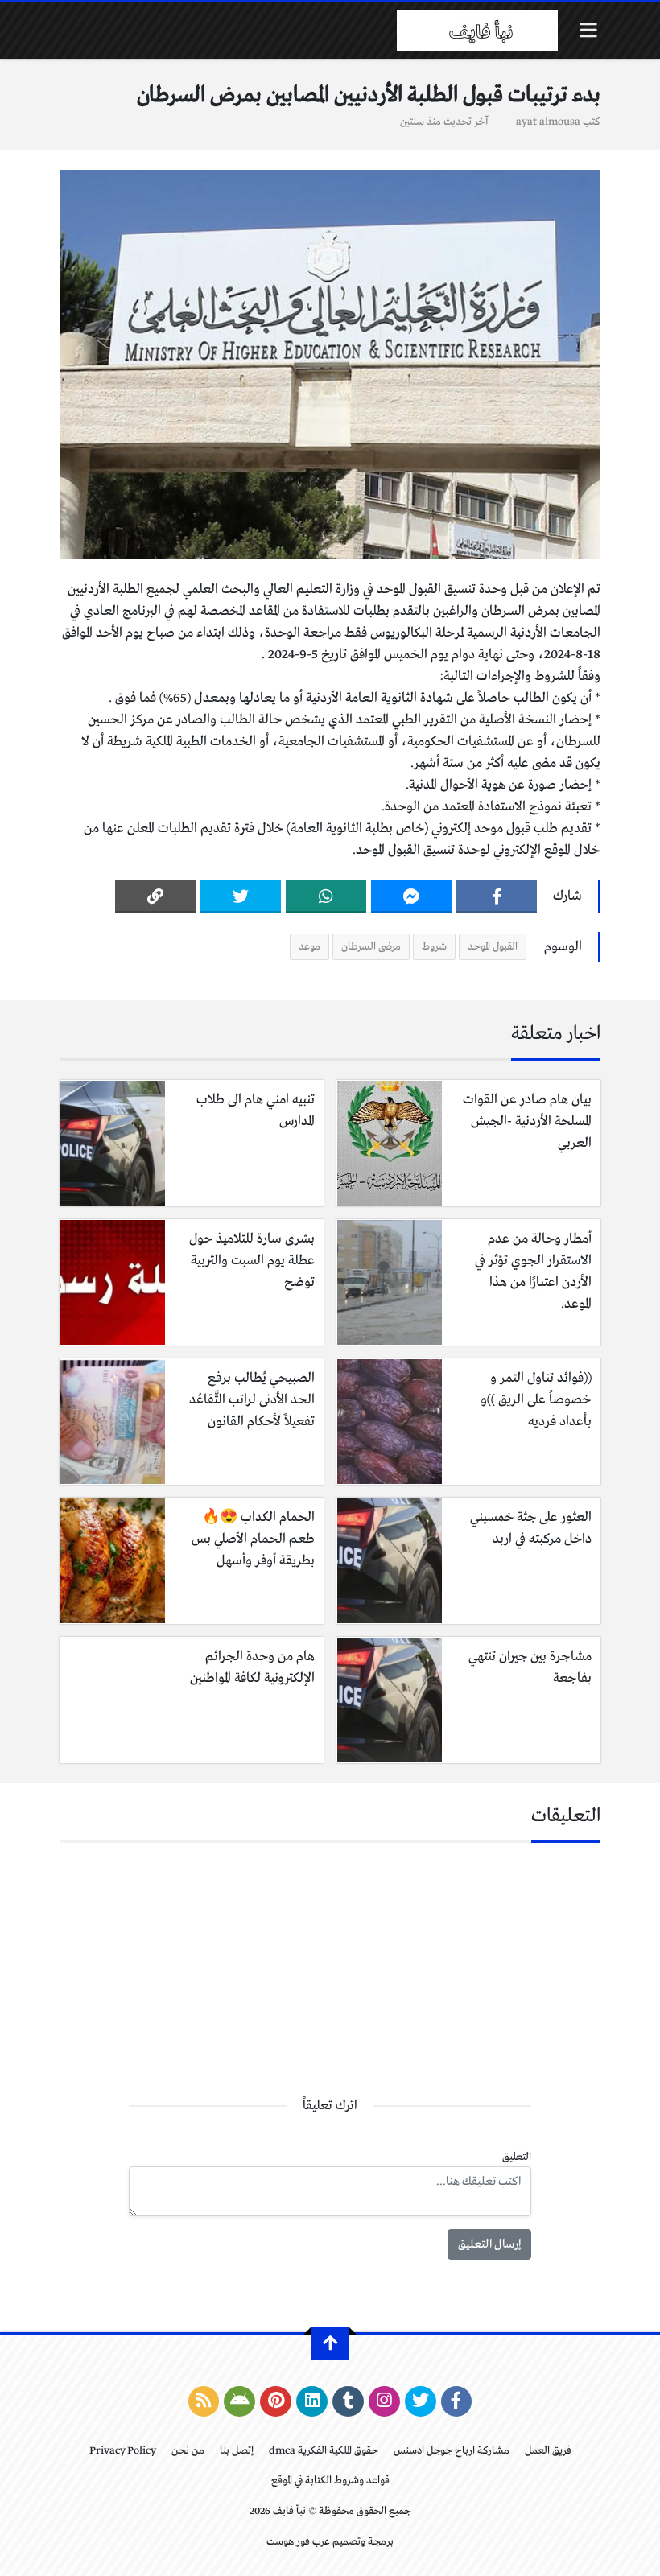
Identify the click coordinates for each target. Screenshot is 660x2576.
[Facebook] (497, 896)
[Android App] (239, 2401)
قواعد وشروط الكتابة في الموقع (330, 2481)
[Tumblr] (348, 2401)
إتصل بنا (237, 2451)
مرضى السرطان (371, 947)
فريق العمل (548, 2451)
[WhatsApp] (326, 896)
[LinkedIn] (312, 2401)
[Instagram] (384, 2401)
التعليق (517, 2157)
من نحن (188, 2451)
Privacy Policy (123, 2451)
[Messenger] (411, 896)
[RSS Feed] (204, 2401)
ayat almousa (548, 122)
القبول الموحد (493, 947)
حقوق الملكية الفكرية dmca (324, 2451)
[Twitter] (241, 896)
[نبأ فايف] (477, 31)
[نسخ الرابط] (155, 896)
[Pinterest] (276, 2401)
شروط (434, 947)
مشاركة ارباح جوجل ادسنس (452, 2451)
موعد (309, 947)
